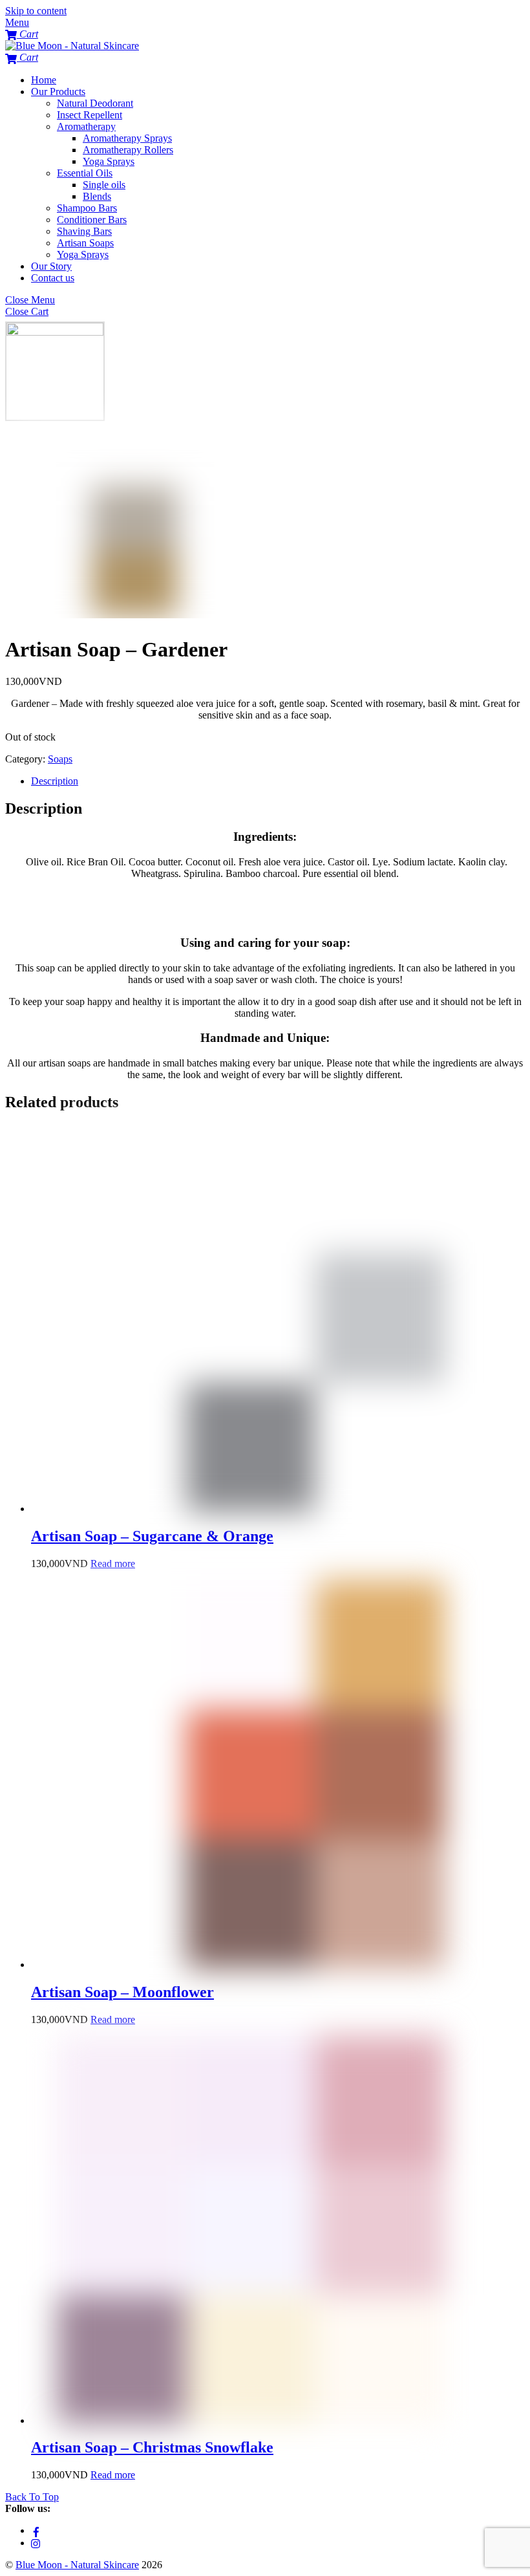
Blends (97, 196)
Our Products (58, 92)
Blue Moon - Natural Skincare (77, 2565)
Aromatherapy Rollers (128, 150)
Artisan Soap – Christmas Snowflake (152, 2447)
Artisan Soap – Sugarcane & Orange (152, 1536)
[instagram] (36, 2543)
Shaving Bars (84, 231)
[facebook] (36, 2530)
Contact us (53, 278)
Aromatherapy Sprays (127, 138)
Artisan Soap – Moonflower (122, 1992)
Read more (113, 1564)
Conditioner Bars (92, 220)
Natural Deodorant (95, 103)
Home (44, 80)
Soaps (60, 759)
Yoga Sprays (109, 161)
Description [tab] (55, 781)
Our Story (51, 266)
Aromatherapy (86, 126)
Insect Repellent (90, 115)
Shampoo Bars (87, 208)
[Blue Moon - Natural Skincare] (72, 46)
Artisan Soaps (85, 243)
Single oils (104, 185)
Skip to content (36, 11)
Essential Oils (85, 173)
